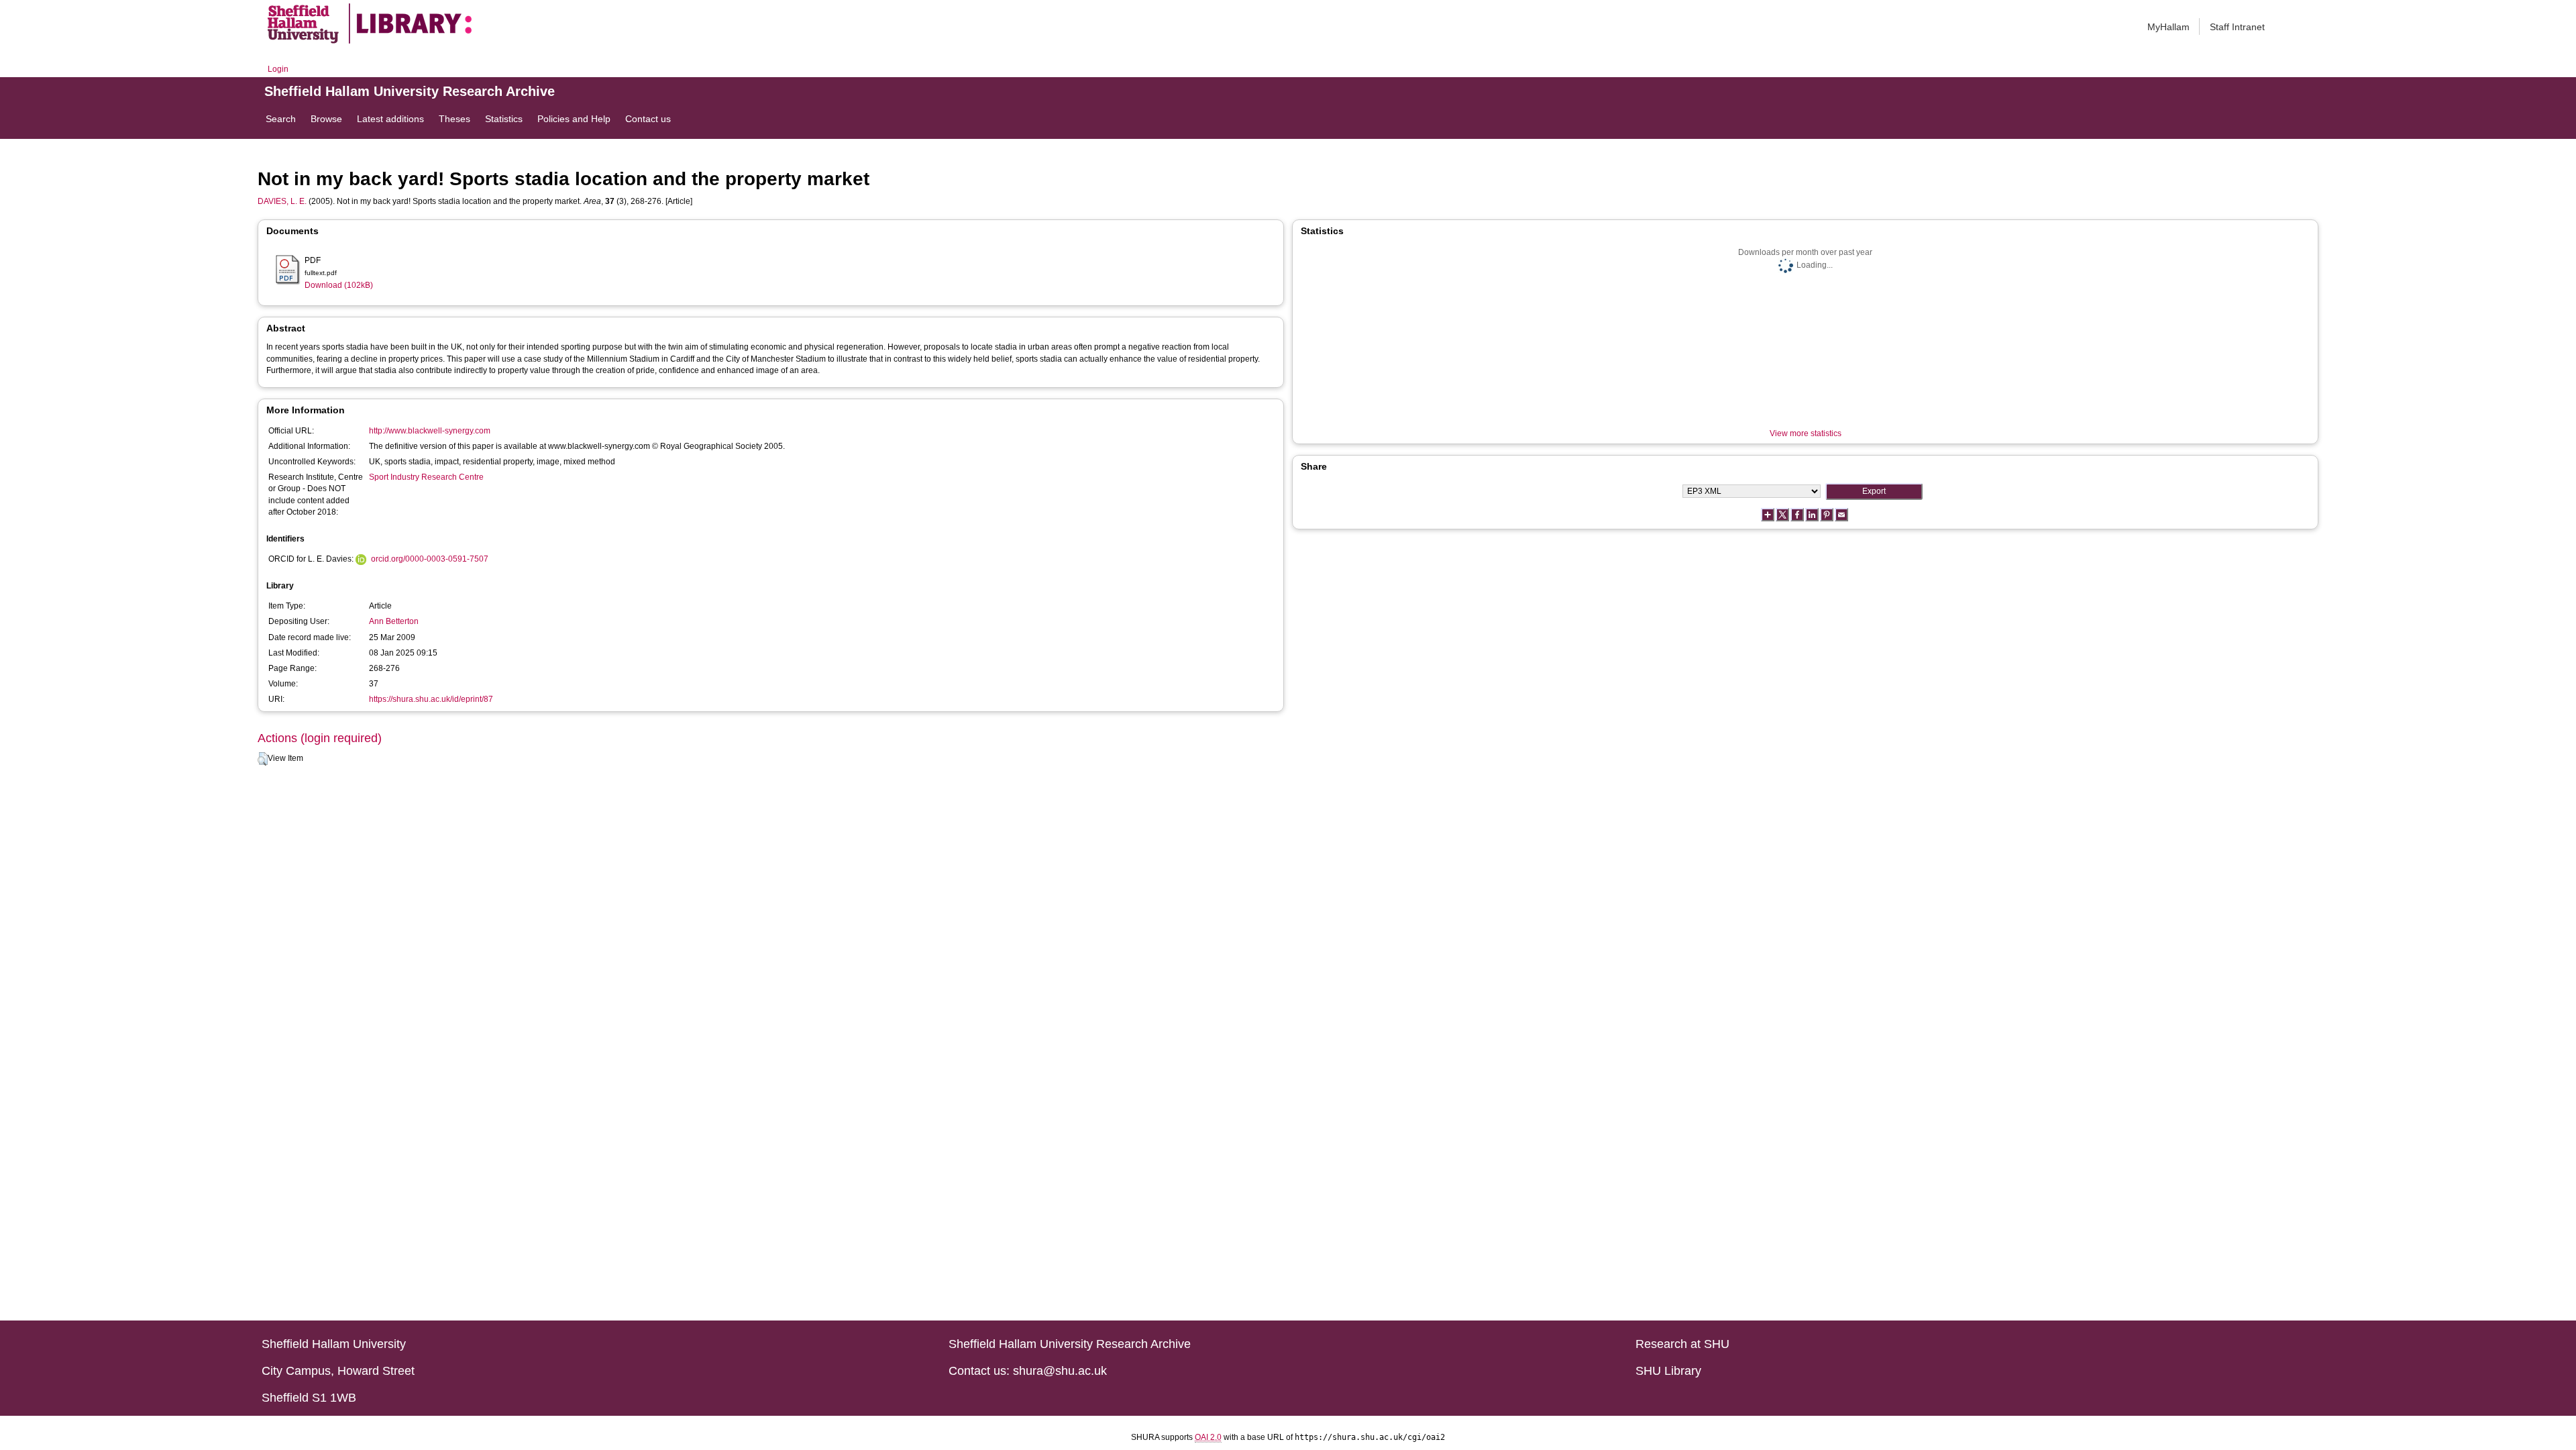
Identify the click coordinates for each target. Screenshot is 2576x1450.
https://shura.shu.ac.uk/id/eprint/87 (431, 699)
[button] (263, 759)
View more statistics (1806, 433)
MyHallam (2168, 27)
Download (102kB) (339, 285)
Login (278, 69)
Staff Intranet (2237, 27)
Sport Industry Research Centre (426, 477)
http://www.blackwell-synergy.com (430, 431)
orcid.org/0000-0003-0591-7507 (430, 559)
